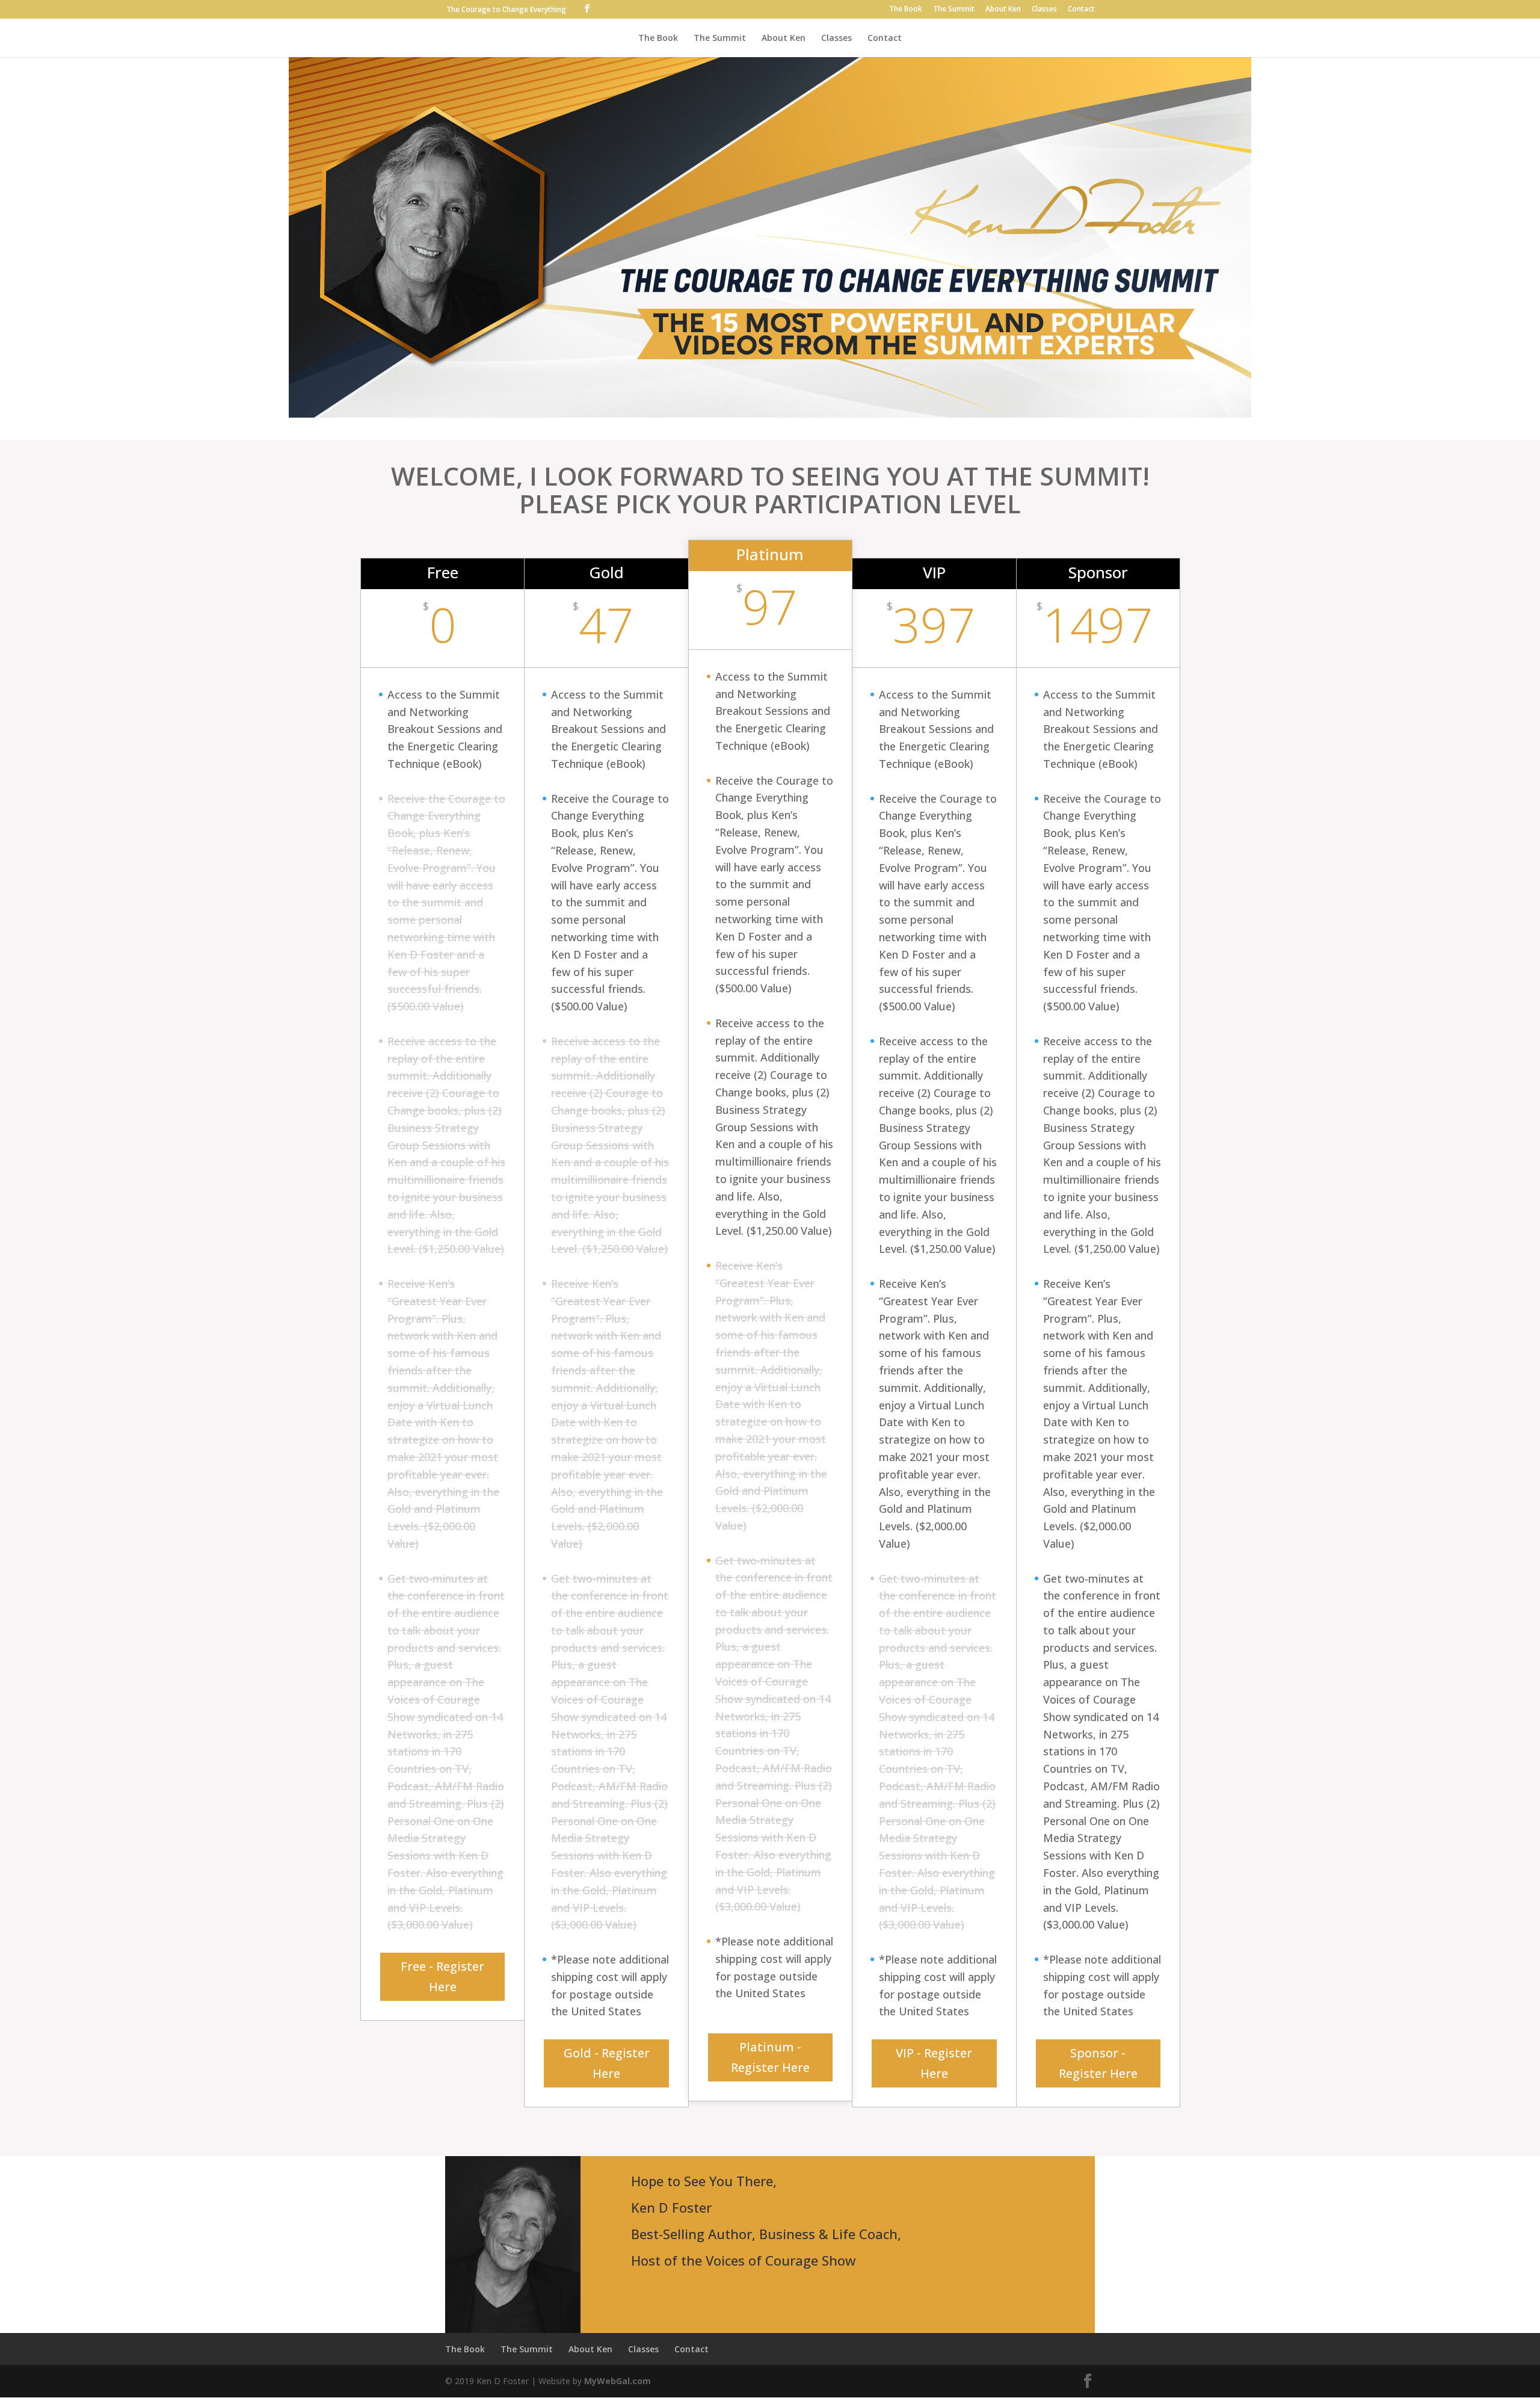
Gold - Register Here (607, 2063)
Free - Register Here (442, 1976)
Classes (1044, 10)
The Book (906, 10)
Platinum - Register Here (770, 2057)
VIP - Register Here (934, 2063)
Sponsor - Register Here (1098, 2063)
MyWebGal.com (618, 2381)
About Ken (1003, 10)
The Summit (954, 10)
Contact (1081, 10)
